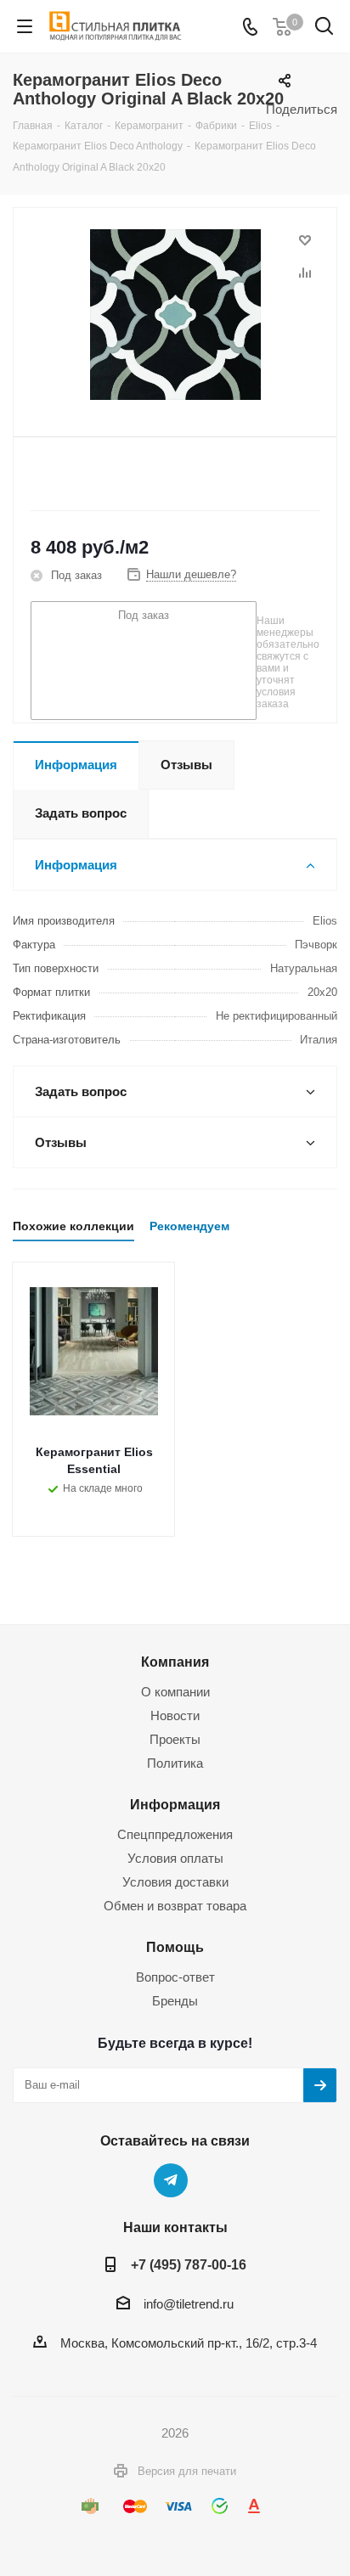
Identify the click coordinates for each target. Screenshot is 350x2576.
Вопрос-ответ (175, 1977)
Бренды (175, 2001)
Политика (175, 1763)
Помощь (175, 1947)
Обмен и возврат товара (175, 1906)
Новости (175, 1715)
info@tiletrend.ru (189, 2304)
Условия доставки (175, 1882)
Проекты (175, 1739)
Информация (175, 1804)
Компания (175, 1662)
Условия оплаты (175, 1858)
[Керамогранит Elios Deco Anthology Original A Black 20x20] (175, 315)
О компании (175, 1692)
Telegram (171, 2180)
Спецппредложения (175, 1834)
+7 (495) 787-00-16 (189, 2264)
